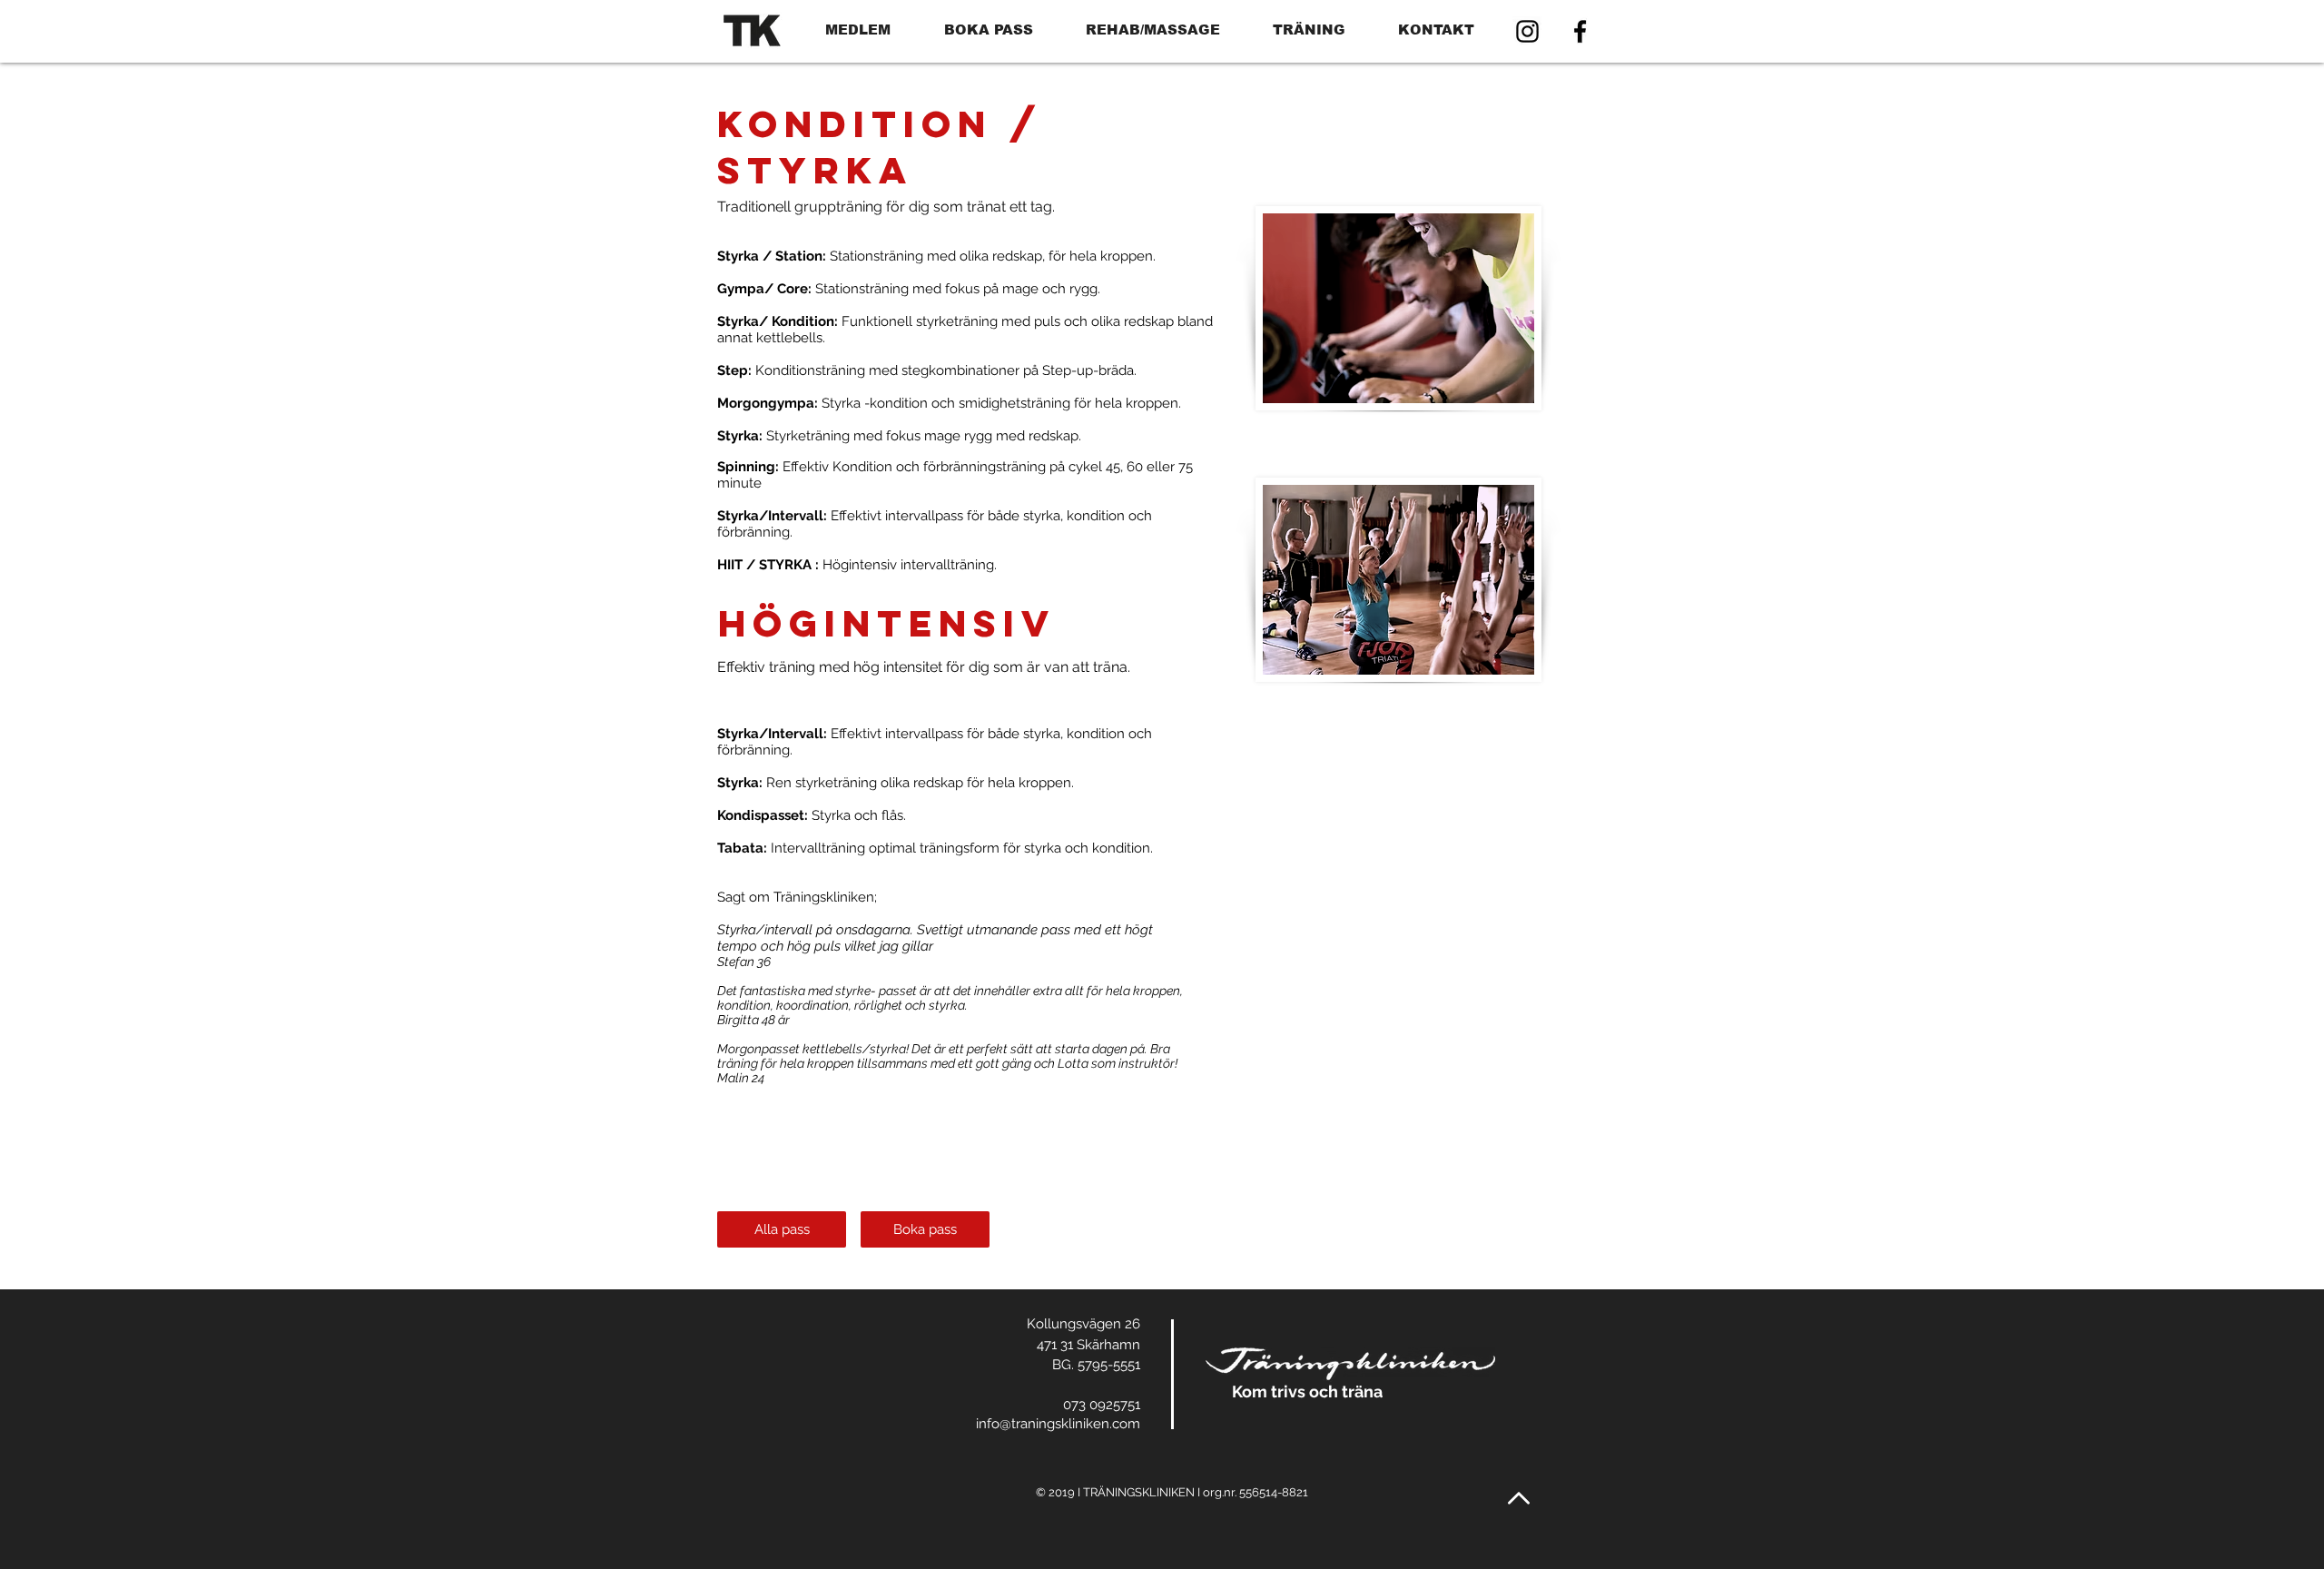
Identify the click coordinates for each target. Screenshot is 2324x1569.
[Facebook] (1580, 31)
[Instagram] (1527, 31)
